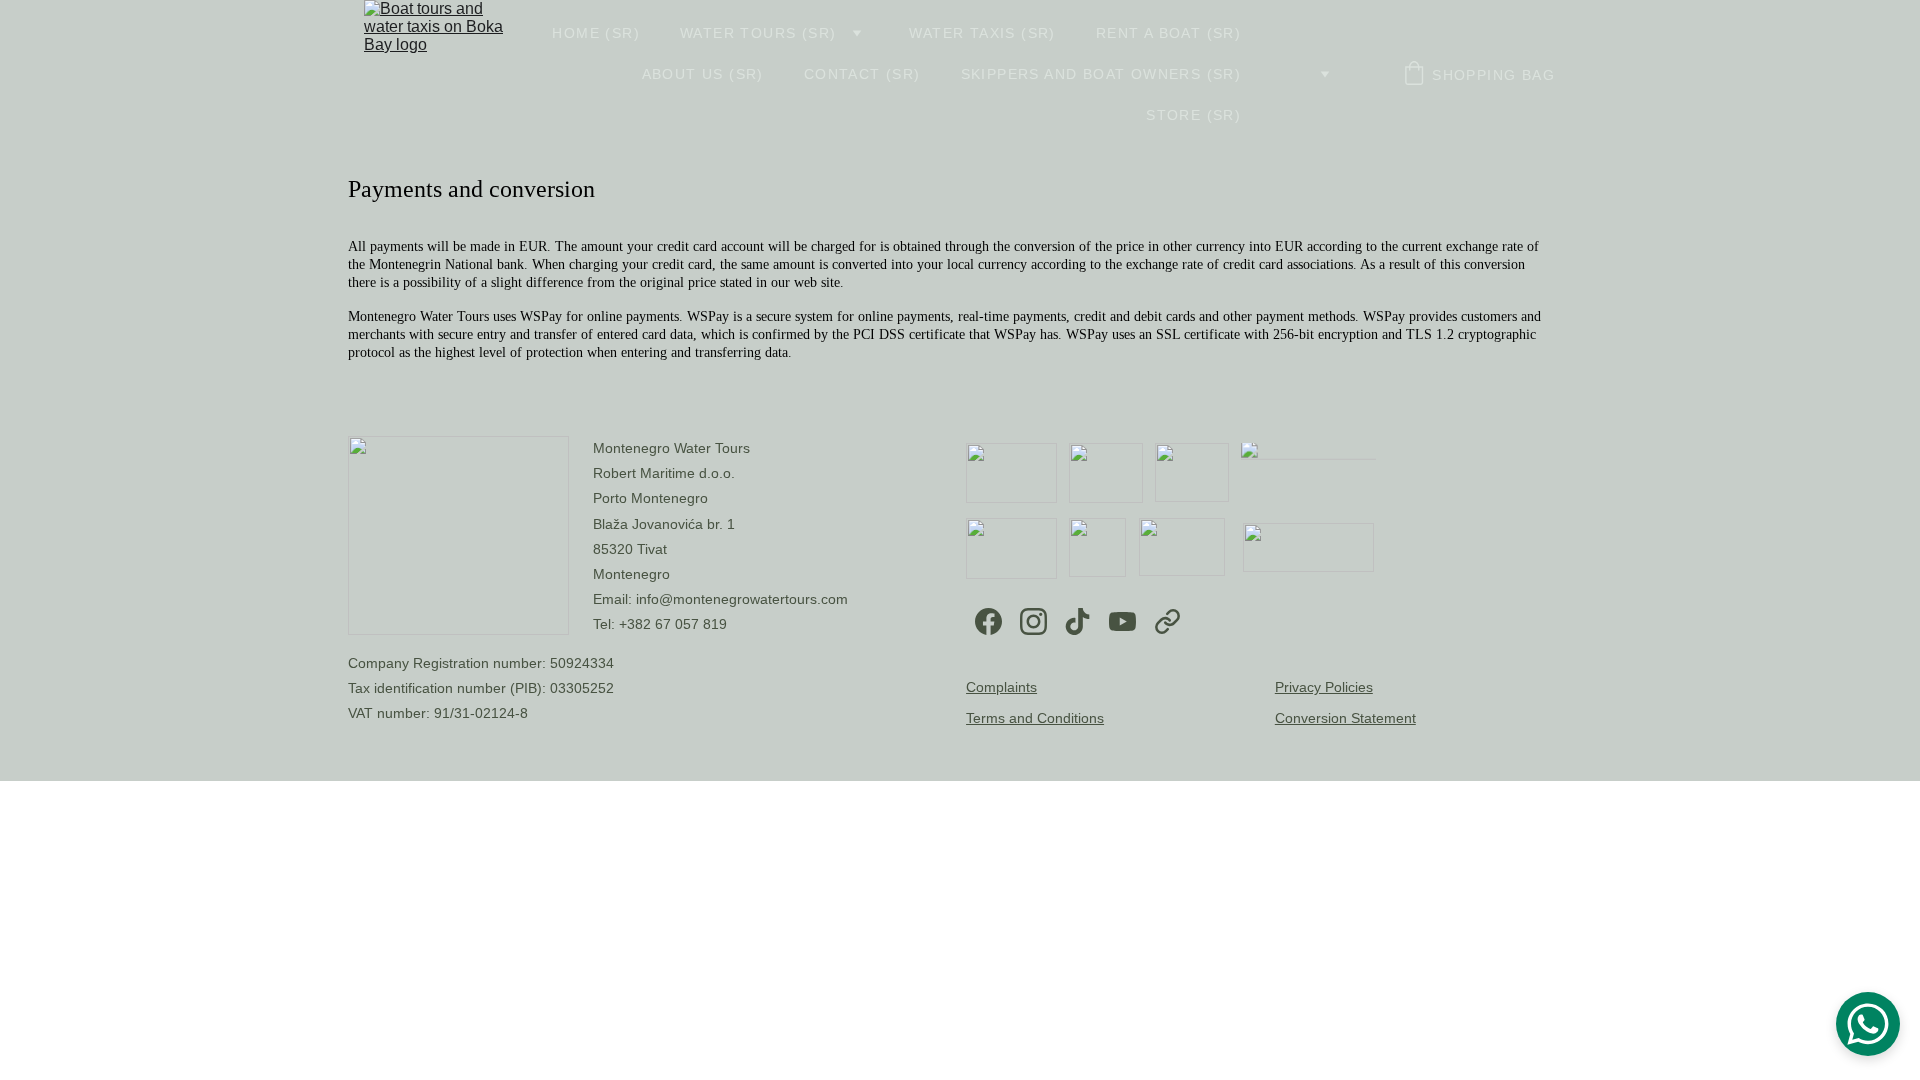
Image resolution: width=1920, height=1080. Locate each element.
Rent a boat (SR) (1168, 33)
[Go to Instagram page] (1033, 621)
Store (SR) (1193, 115)
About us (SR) (703, 74)
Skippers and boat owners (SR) (1101, 74)
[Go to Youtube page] (1122, 621)
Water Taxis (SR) (982, 33)
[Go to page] (1167, 621)
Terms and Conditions (1035, 718)
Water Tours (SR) (758, 33)
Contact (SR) (862, 74)
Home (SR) (596, 33)
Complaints (1001, 687)
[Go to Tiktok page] (1077, 621)
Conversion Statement (1345, 718)
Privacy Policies (1324, 687)
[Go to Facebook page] (988, 621)
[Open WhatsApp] (1868, 1024)
